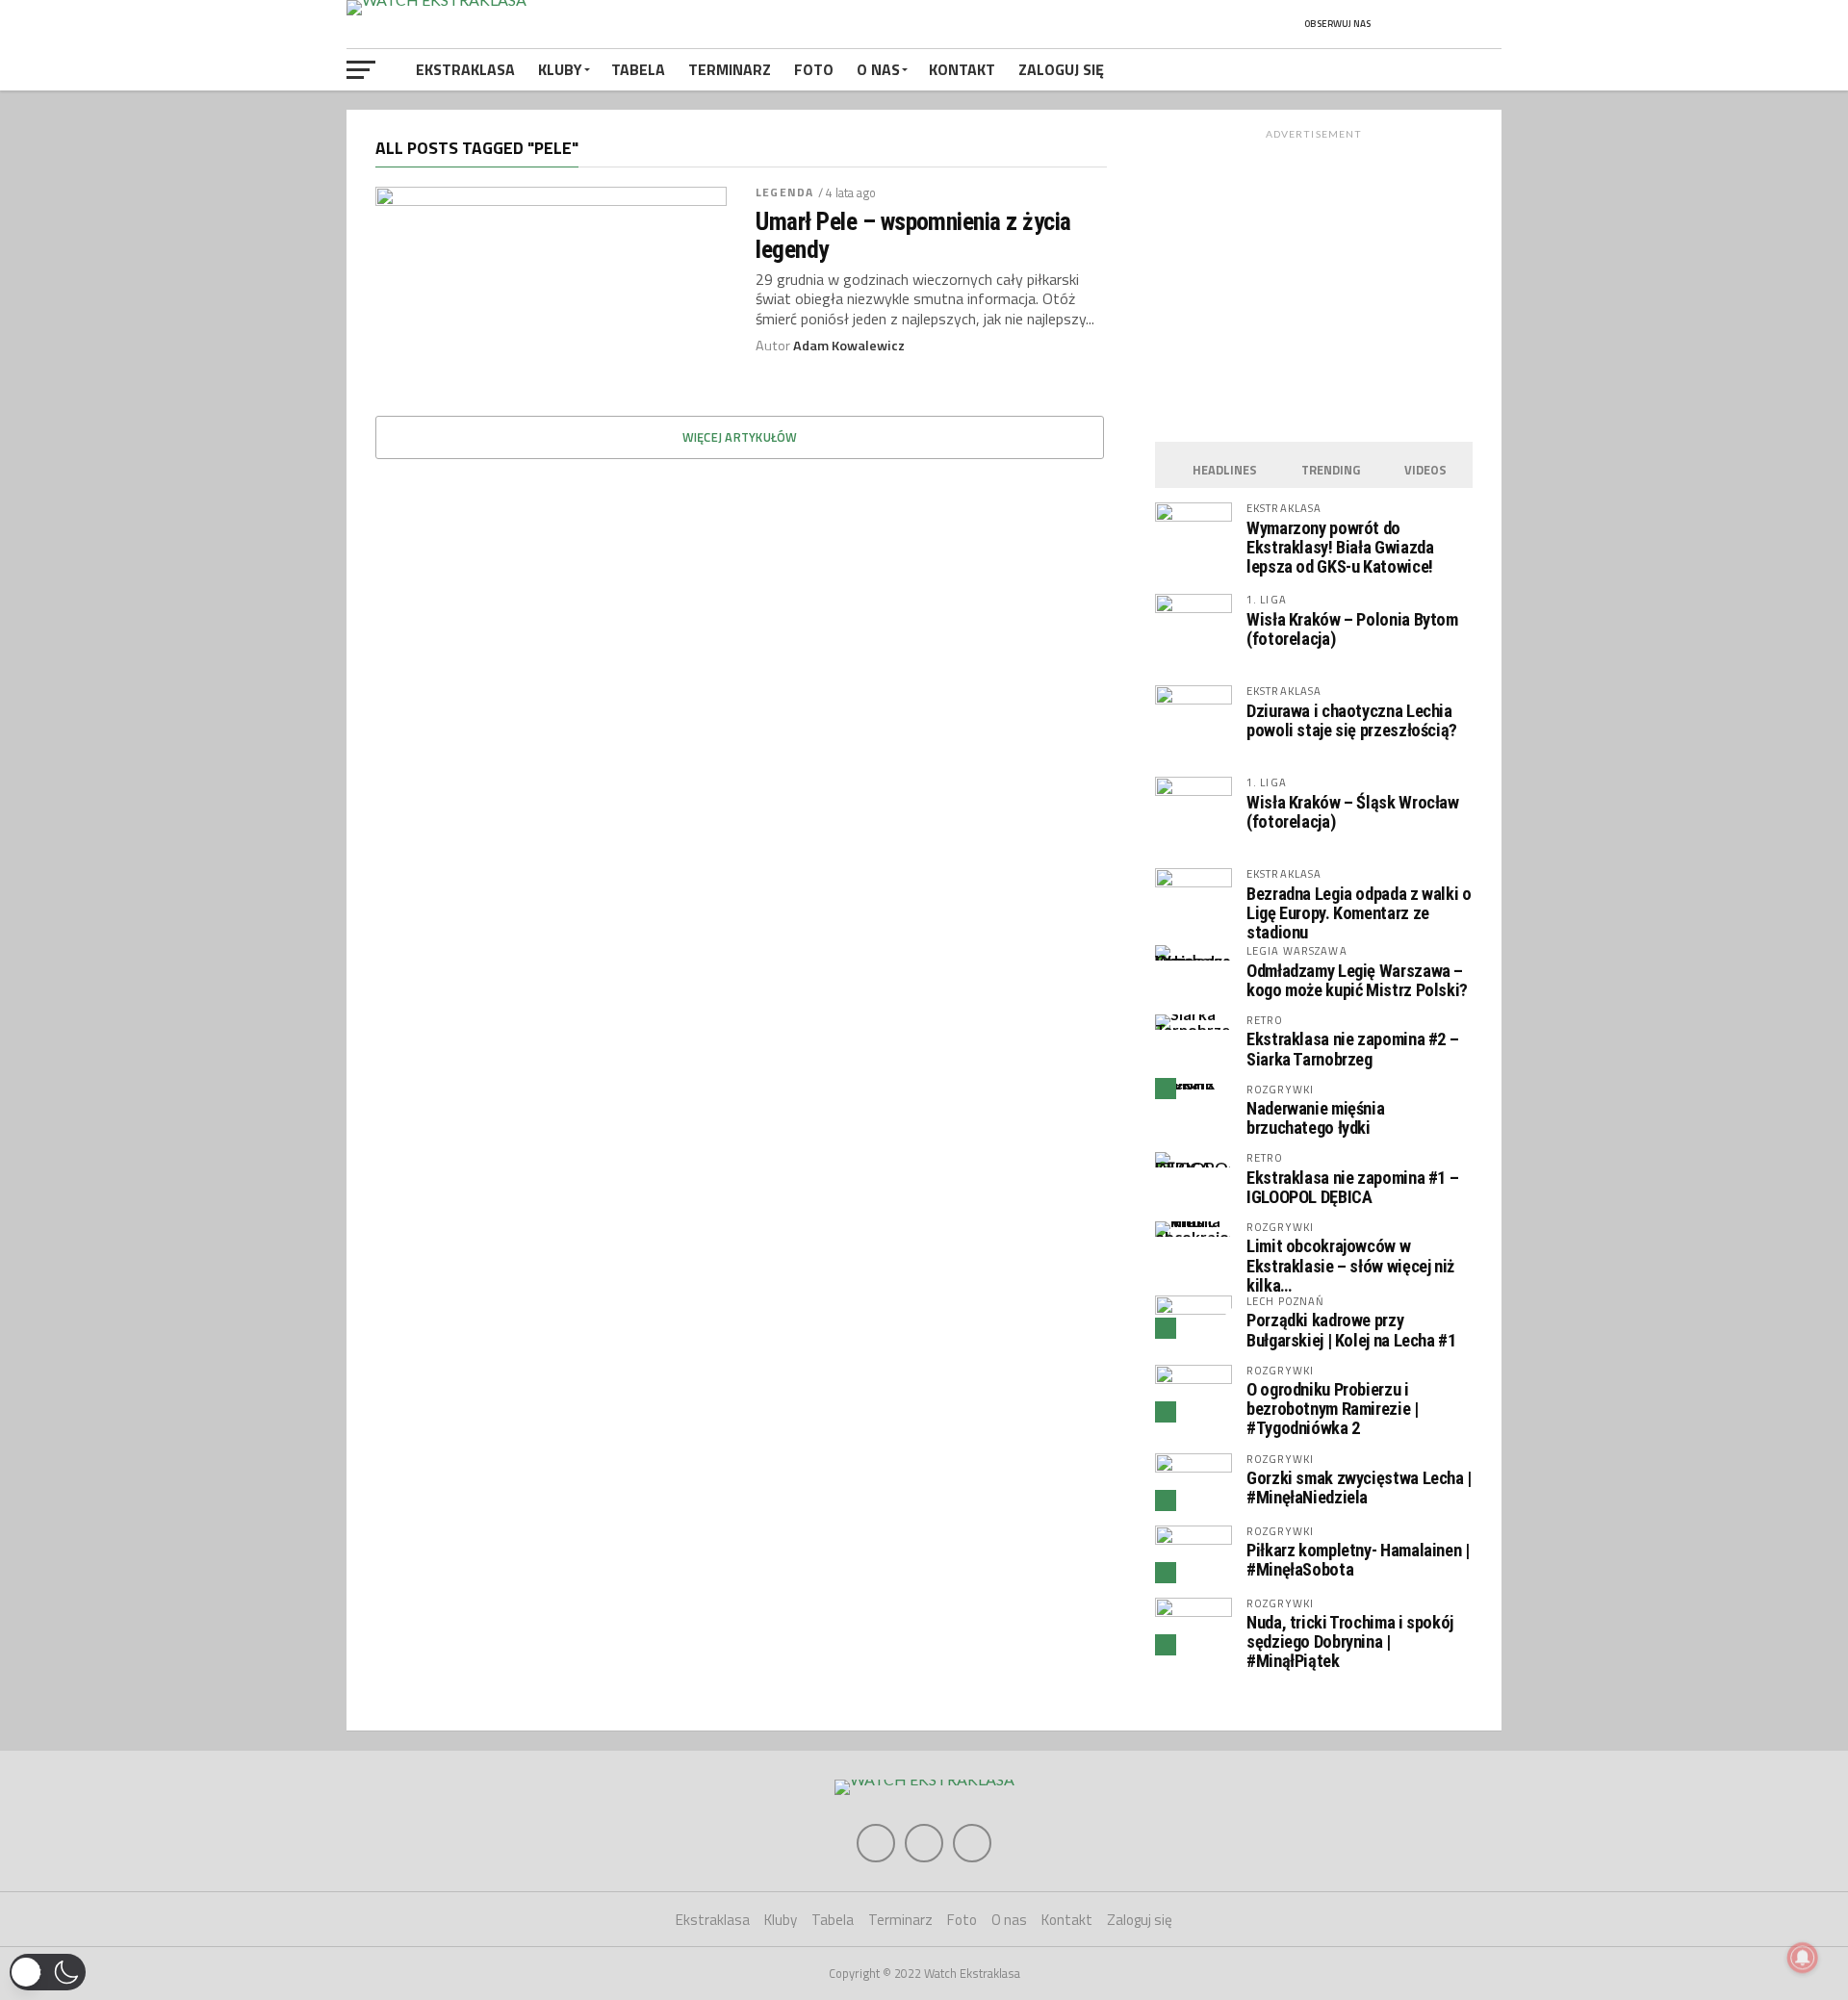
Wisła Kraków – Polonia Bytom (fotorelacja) (1352, 629)
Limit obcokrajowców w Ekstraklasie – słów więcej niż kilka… (1350, 1265)
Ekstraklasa (465, 69)
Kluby (560, 69)
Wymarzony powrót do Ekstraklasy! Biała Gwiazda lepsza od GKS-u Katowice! (1340, 547)
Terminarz (730, 69)
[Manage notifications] (1803, 1958)
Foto (814, 69)
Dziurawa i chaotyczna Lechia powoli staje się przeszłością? (1352, 720)
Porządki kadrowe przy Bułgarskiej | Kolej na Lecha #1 (1351, 1330)
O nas (878, 69)
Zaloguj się (1061, 69)
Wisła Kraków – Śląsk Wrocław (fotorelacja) (1353, 812)
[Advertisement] (1314, 281)
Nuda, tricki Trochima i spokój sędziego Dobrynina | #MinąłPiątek (1350, 1641)
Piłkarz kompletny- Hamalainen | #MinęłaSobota (1358, 1560)
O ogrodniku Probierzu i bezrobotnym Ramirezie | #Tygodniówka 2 (1333, 1409)
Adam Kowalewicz (849, 346)
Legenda (784, 192)
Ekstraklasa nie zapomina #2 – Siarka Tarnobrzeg (1352, 1049)
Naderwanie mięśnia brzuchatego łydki (1315, 1118)
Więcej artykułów (740, 437)
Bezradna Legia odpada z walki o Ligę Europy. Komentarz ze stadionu (1359, 913)
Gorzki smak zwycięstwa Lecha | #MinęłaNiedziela (1359, 1487)
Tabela (638, 69)
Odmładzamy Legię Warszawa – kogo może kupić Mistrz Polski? (1357, 980)
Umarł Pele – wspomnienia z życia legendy (913, 235)
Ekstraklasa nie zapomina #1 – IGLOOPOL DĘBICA (1352, 1187)
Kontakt (962, 69)
